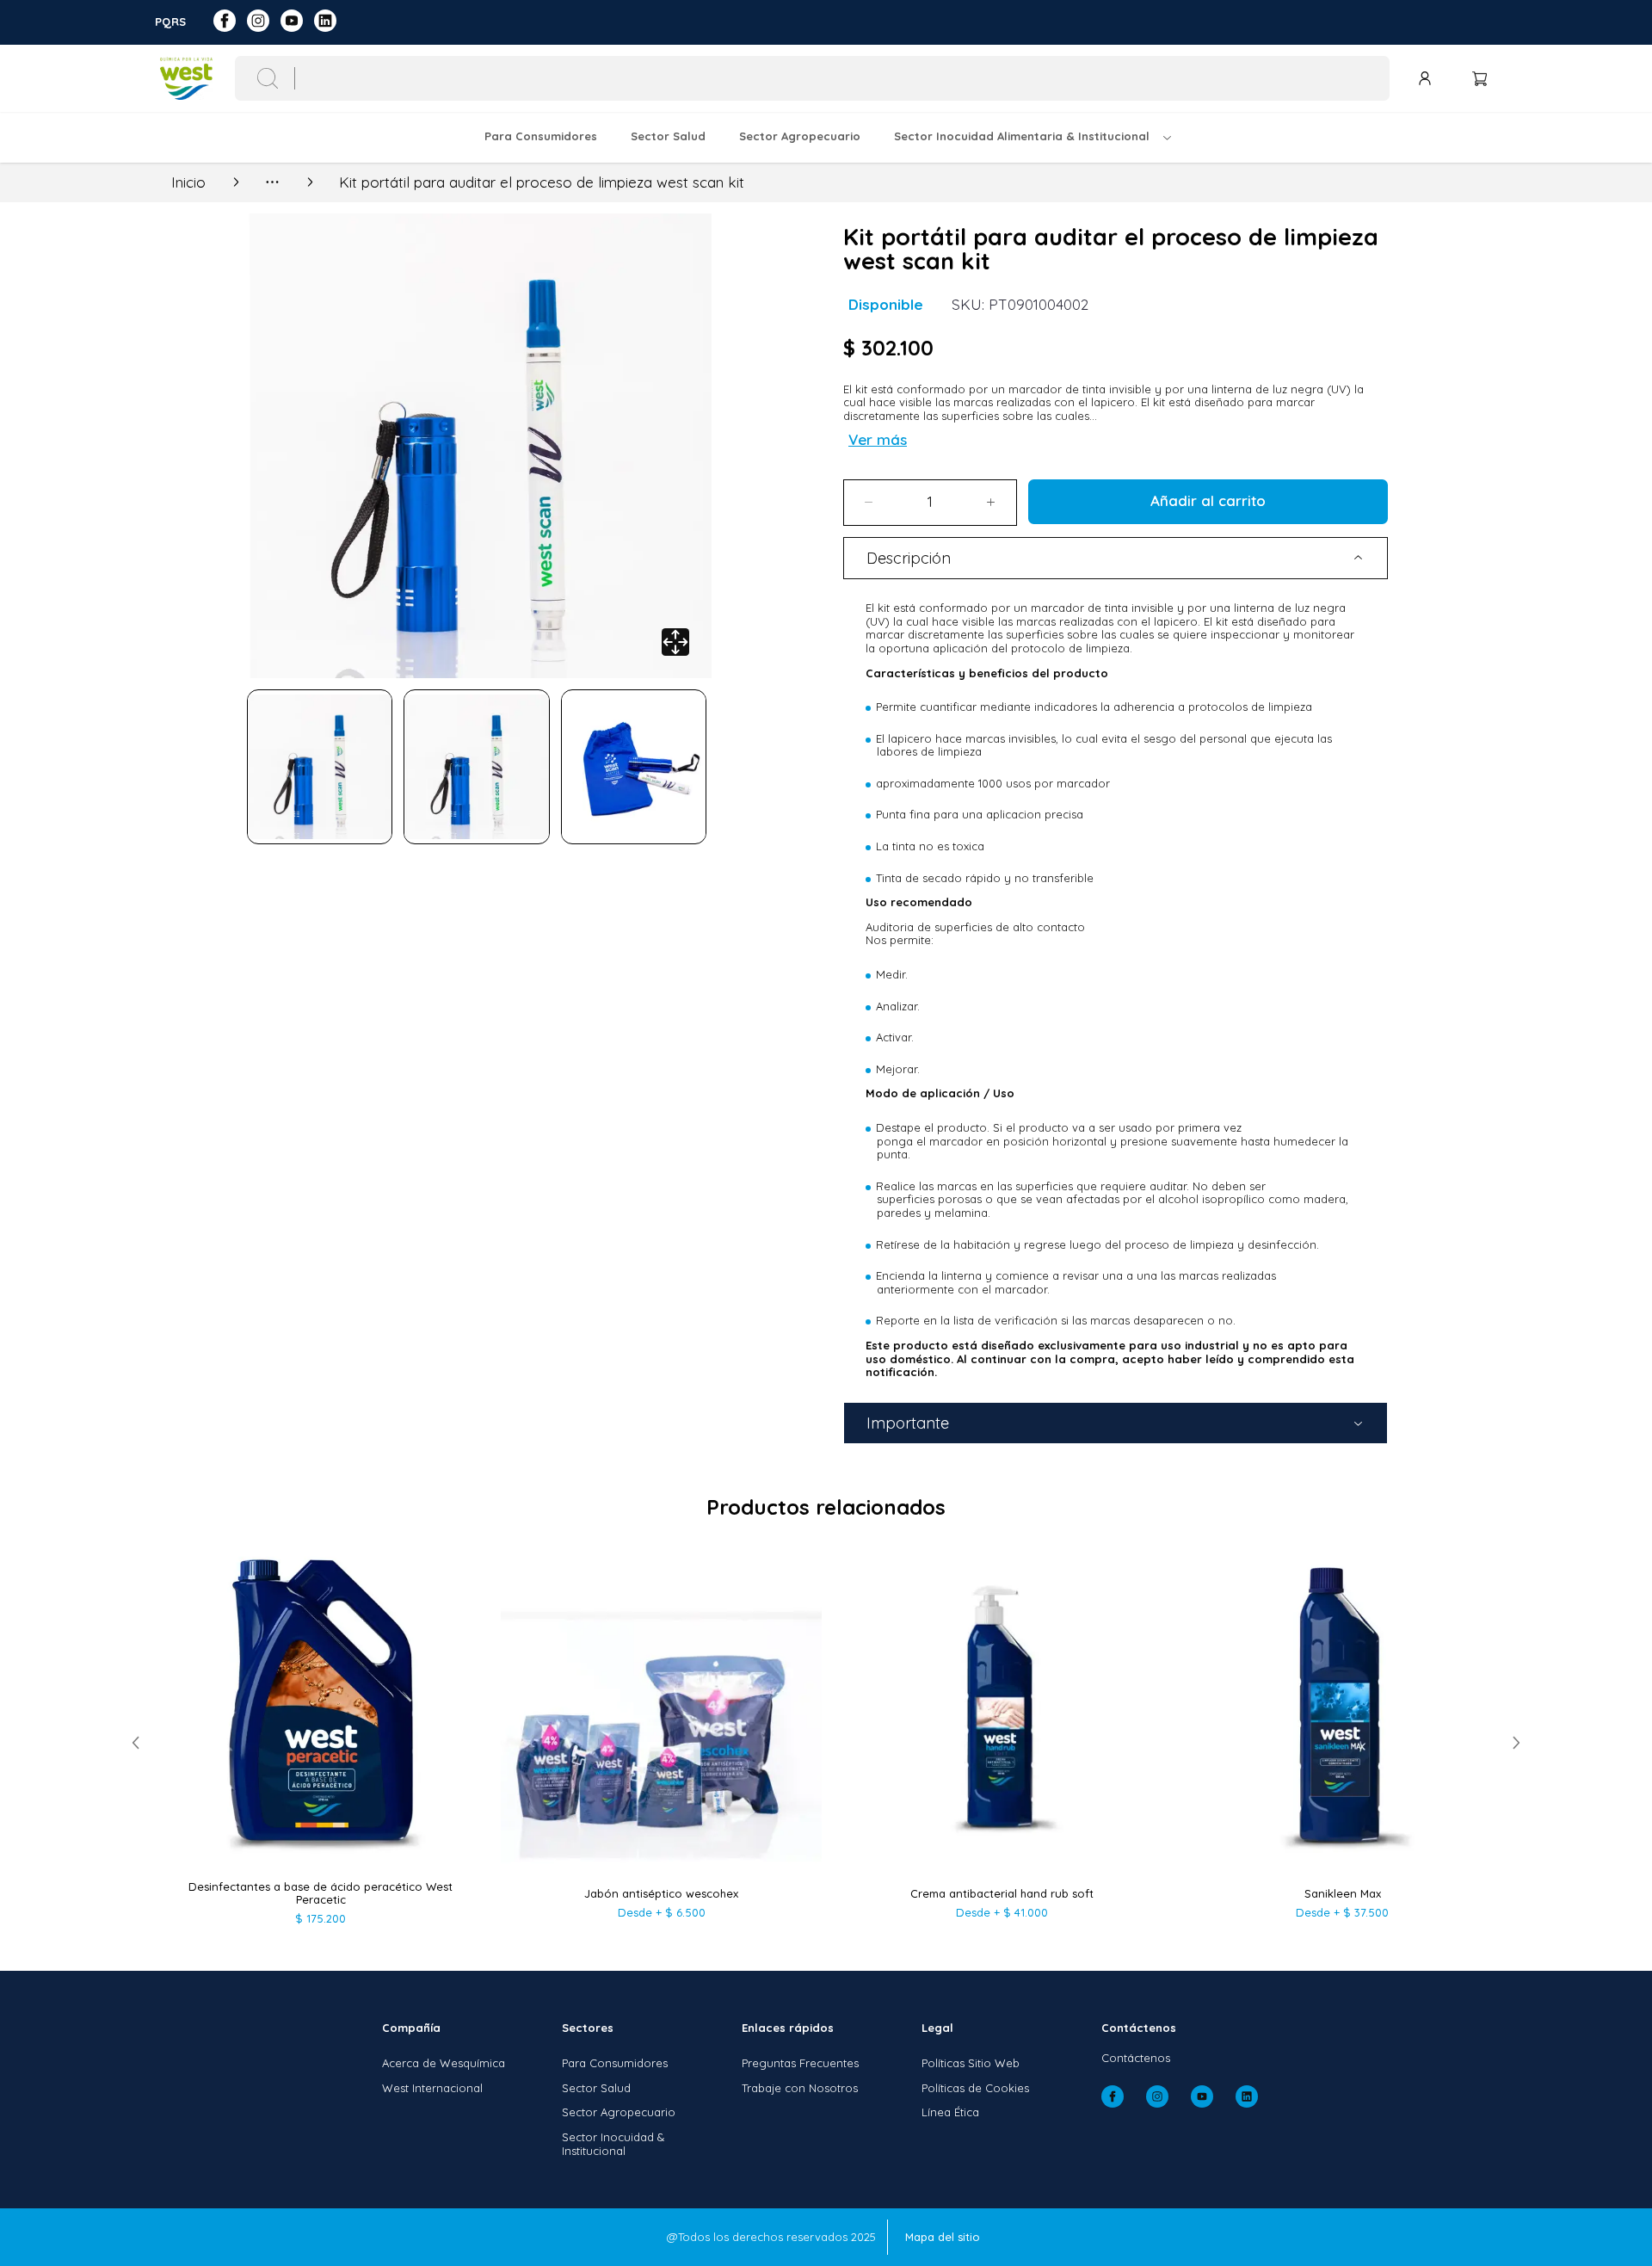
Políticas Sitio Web (971, 2063)
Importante (908, 1423)
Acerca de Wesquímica (444, 2063)
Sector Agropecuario (619, 2112)
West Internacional (432, 2088)
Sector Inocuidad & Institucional (613, 2144)
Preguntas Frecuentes (800, 2063)
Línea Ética (950, 2112)
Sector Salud (596, 2088)
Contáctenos (1136, 2058)
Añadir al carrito (1208, 500)
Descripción (909, 558)
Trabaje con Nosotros (800, 2088)
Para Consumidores (615, 2063)
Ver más (878, 439)
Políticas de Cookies (975, 2088)
